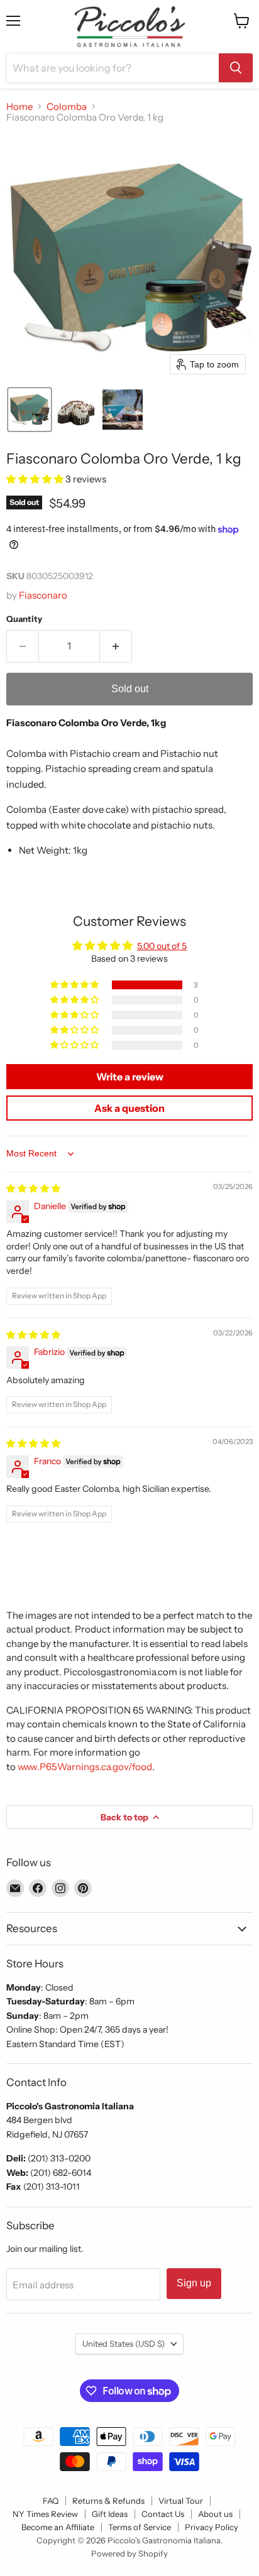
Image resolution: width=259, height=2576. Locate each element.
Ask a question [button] (129, 1108)
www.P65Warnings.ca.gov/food (85, 1767)
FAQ (51, 2501)
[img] (33, 1188)
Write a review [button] (130, 1077)
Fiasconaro (43, 595)
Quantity (24, 619)
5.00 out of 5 (162, 946)
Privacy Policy (212, 2527)
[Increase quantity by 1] (116, 646)
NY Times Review (45, 2514)
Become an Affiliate (58, 2527)
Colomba (67, 106)
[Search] (236, 68)
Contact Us (163, 2514)
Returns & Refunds (108, 2501)
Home (19, 106)
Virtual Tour (181, 2501)
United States (124, 2344)
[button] (30, 410)
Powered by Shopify (129, 2553)
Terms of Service (140, 2527)
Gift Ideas (110, 2514)
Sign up (194, 2283)
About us (215, 2514)
